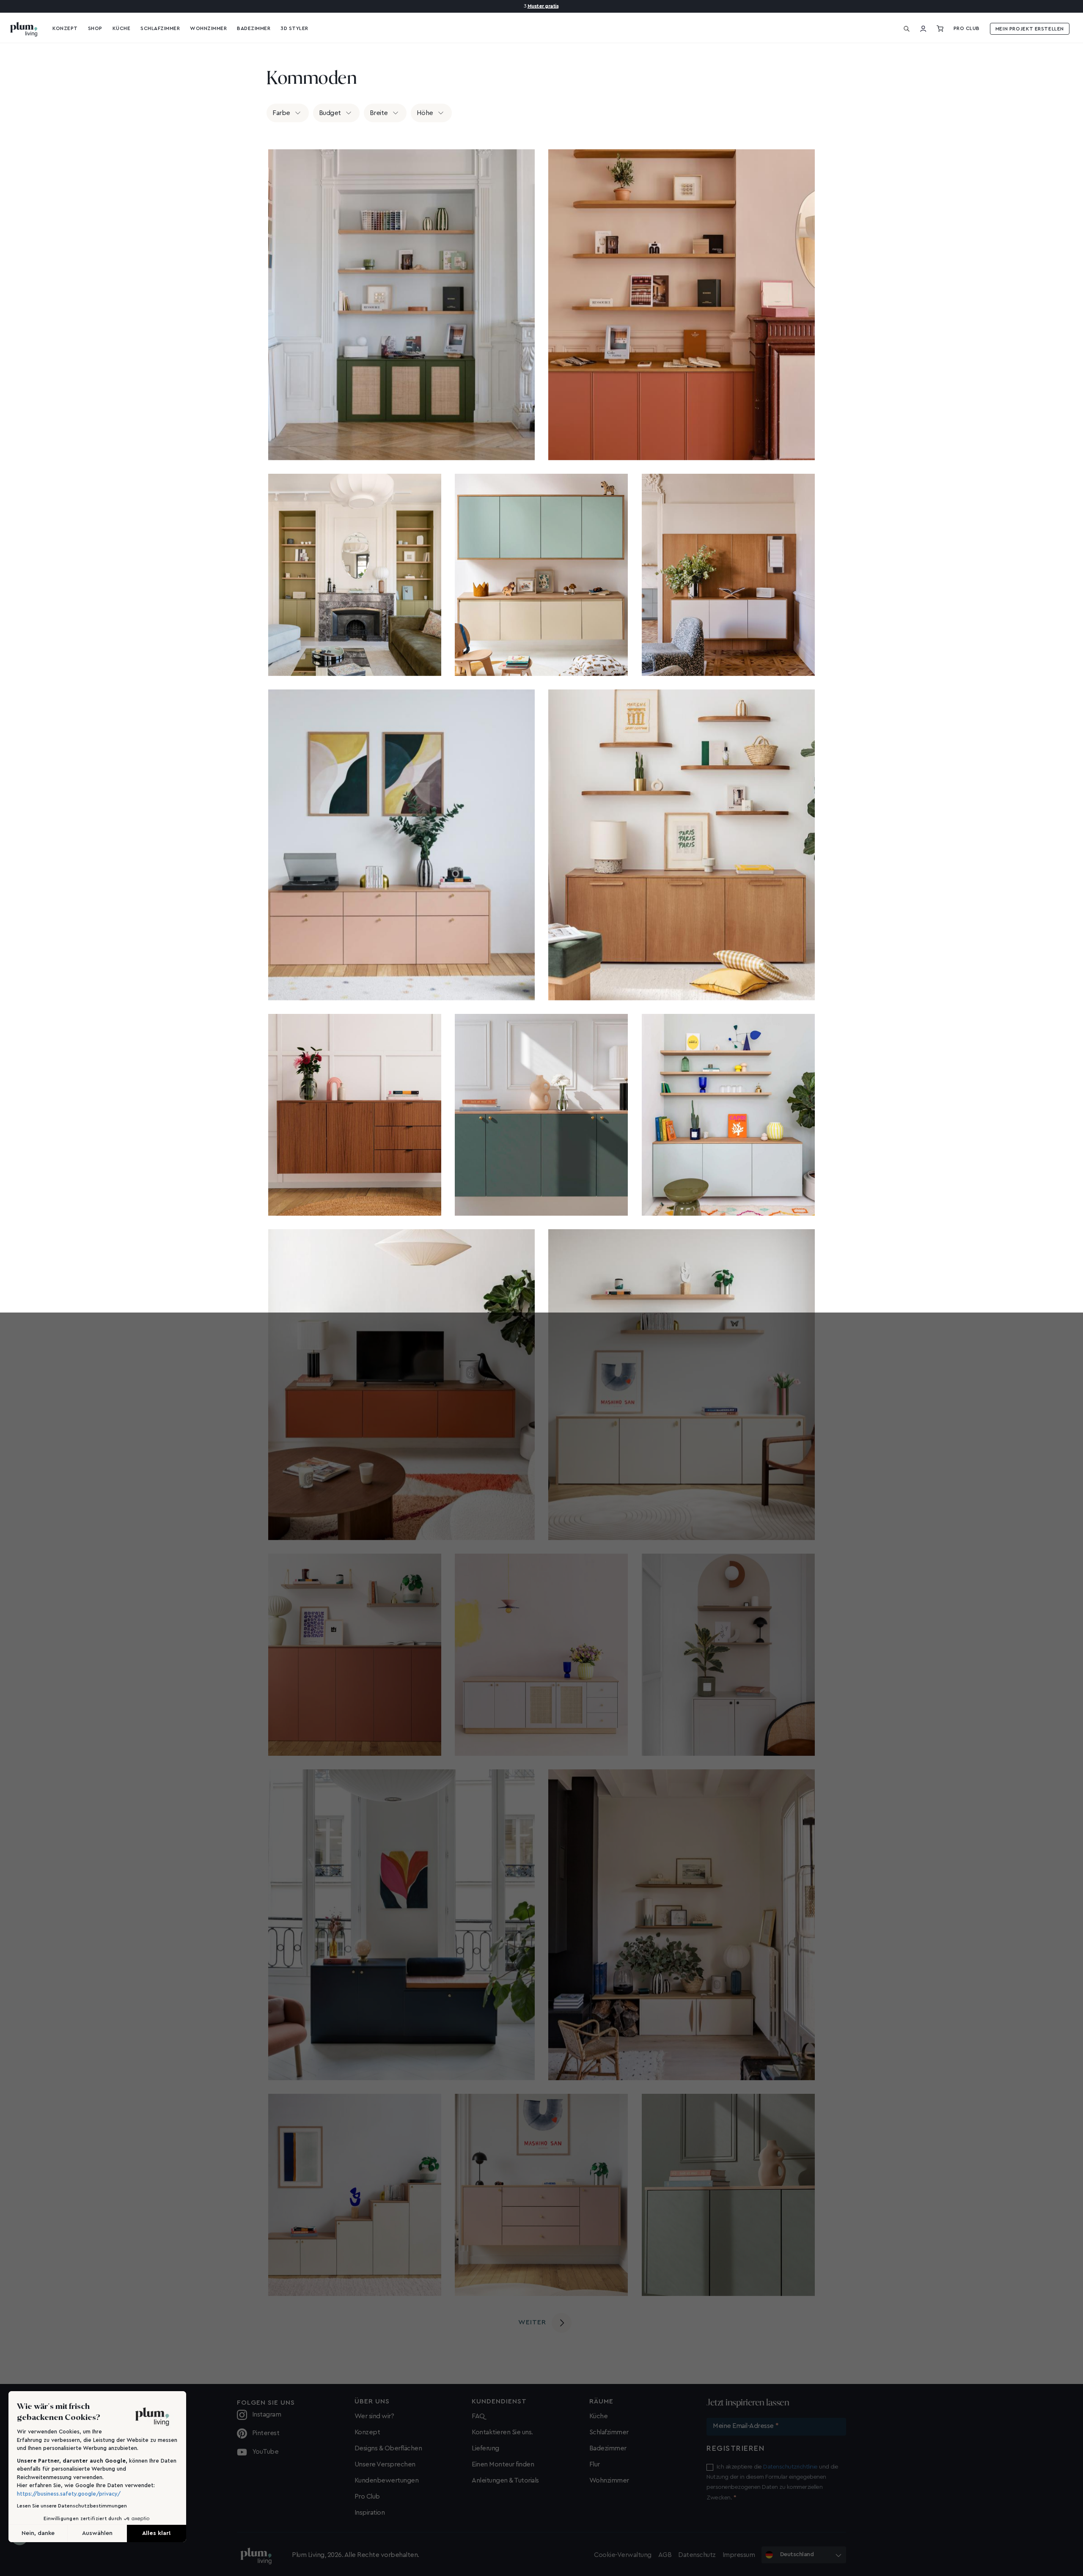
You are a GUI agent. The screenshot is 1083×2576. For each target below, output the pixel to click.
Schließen (474, 1327)
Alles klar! (609, 1327)
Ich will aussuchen (541, 1327)
